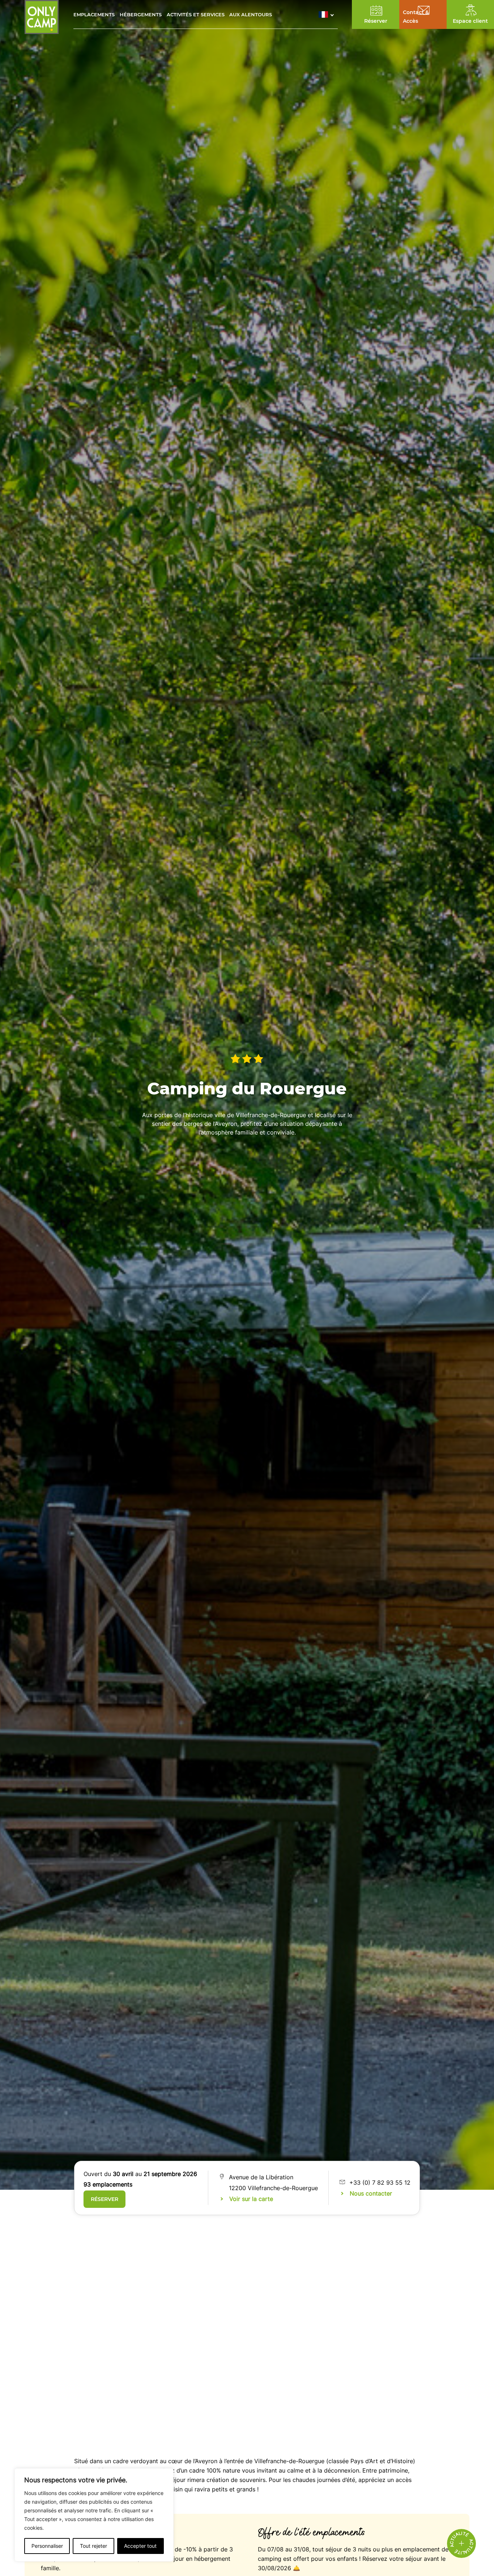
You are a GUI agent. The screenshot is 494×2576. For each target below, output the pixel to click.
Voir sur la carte (251, 2199)
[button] (328, 14)
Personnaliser (47, 2546)
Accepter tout (140, 2546)
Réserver (105, 2199)
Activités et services (196, 14)
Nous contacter (371, 2193)
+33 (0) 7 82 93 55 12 (380, 2183)
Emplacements (94, 14)
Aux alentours (251, 14)
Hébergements (141, 14)
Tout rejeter (93, 2546)
